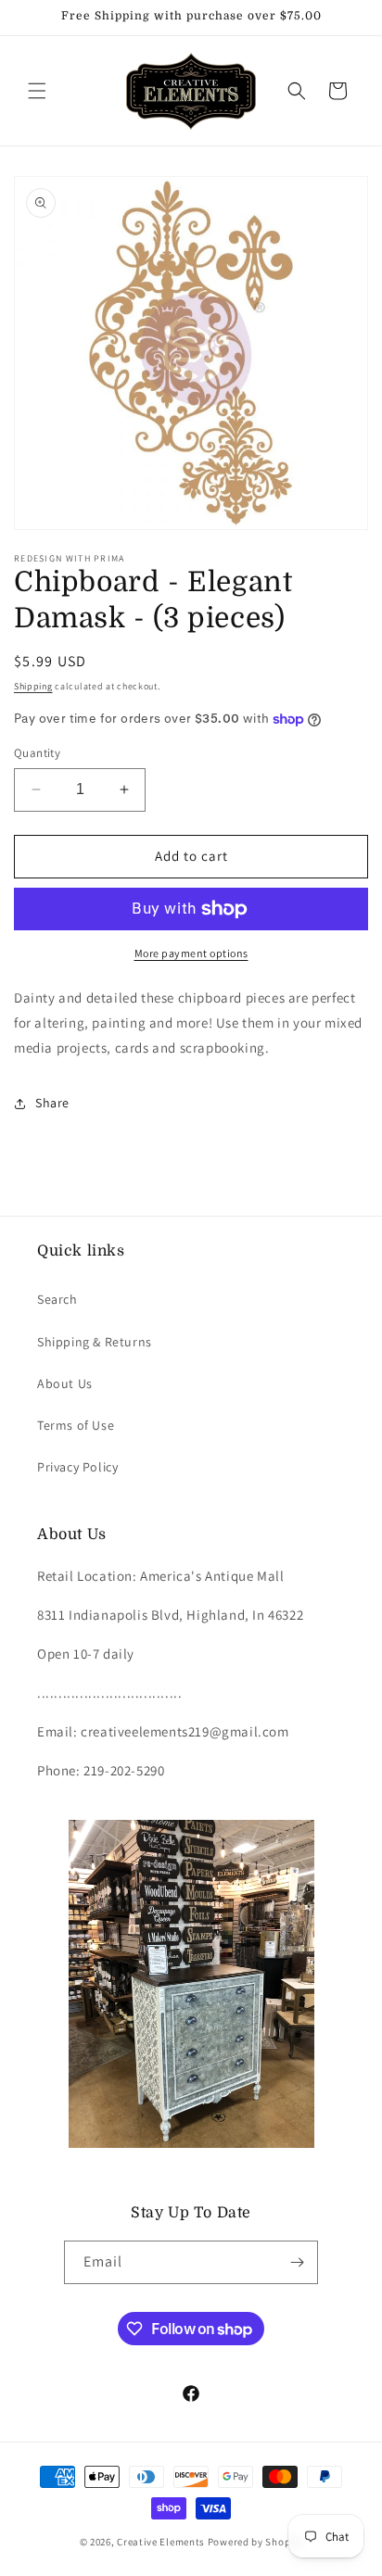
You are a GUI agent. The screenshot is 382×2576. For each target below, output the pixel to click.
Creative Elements (161, 2542)
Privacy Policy (77, 1467)
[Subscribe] (297, 2262)
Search (57, 1299)
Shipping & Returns (95, 1342)
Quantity (37, 753)
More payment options (191, 953)
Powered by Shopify (255, 2542)
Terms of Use (76, 1425)
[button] (37, 91)
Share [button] (52, 1103)
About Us (65, 1383)
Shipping (33, 686)
